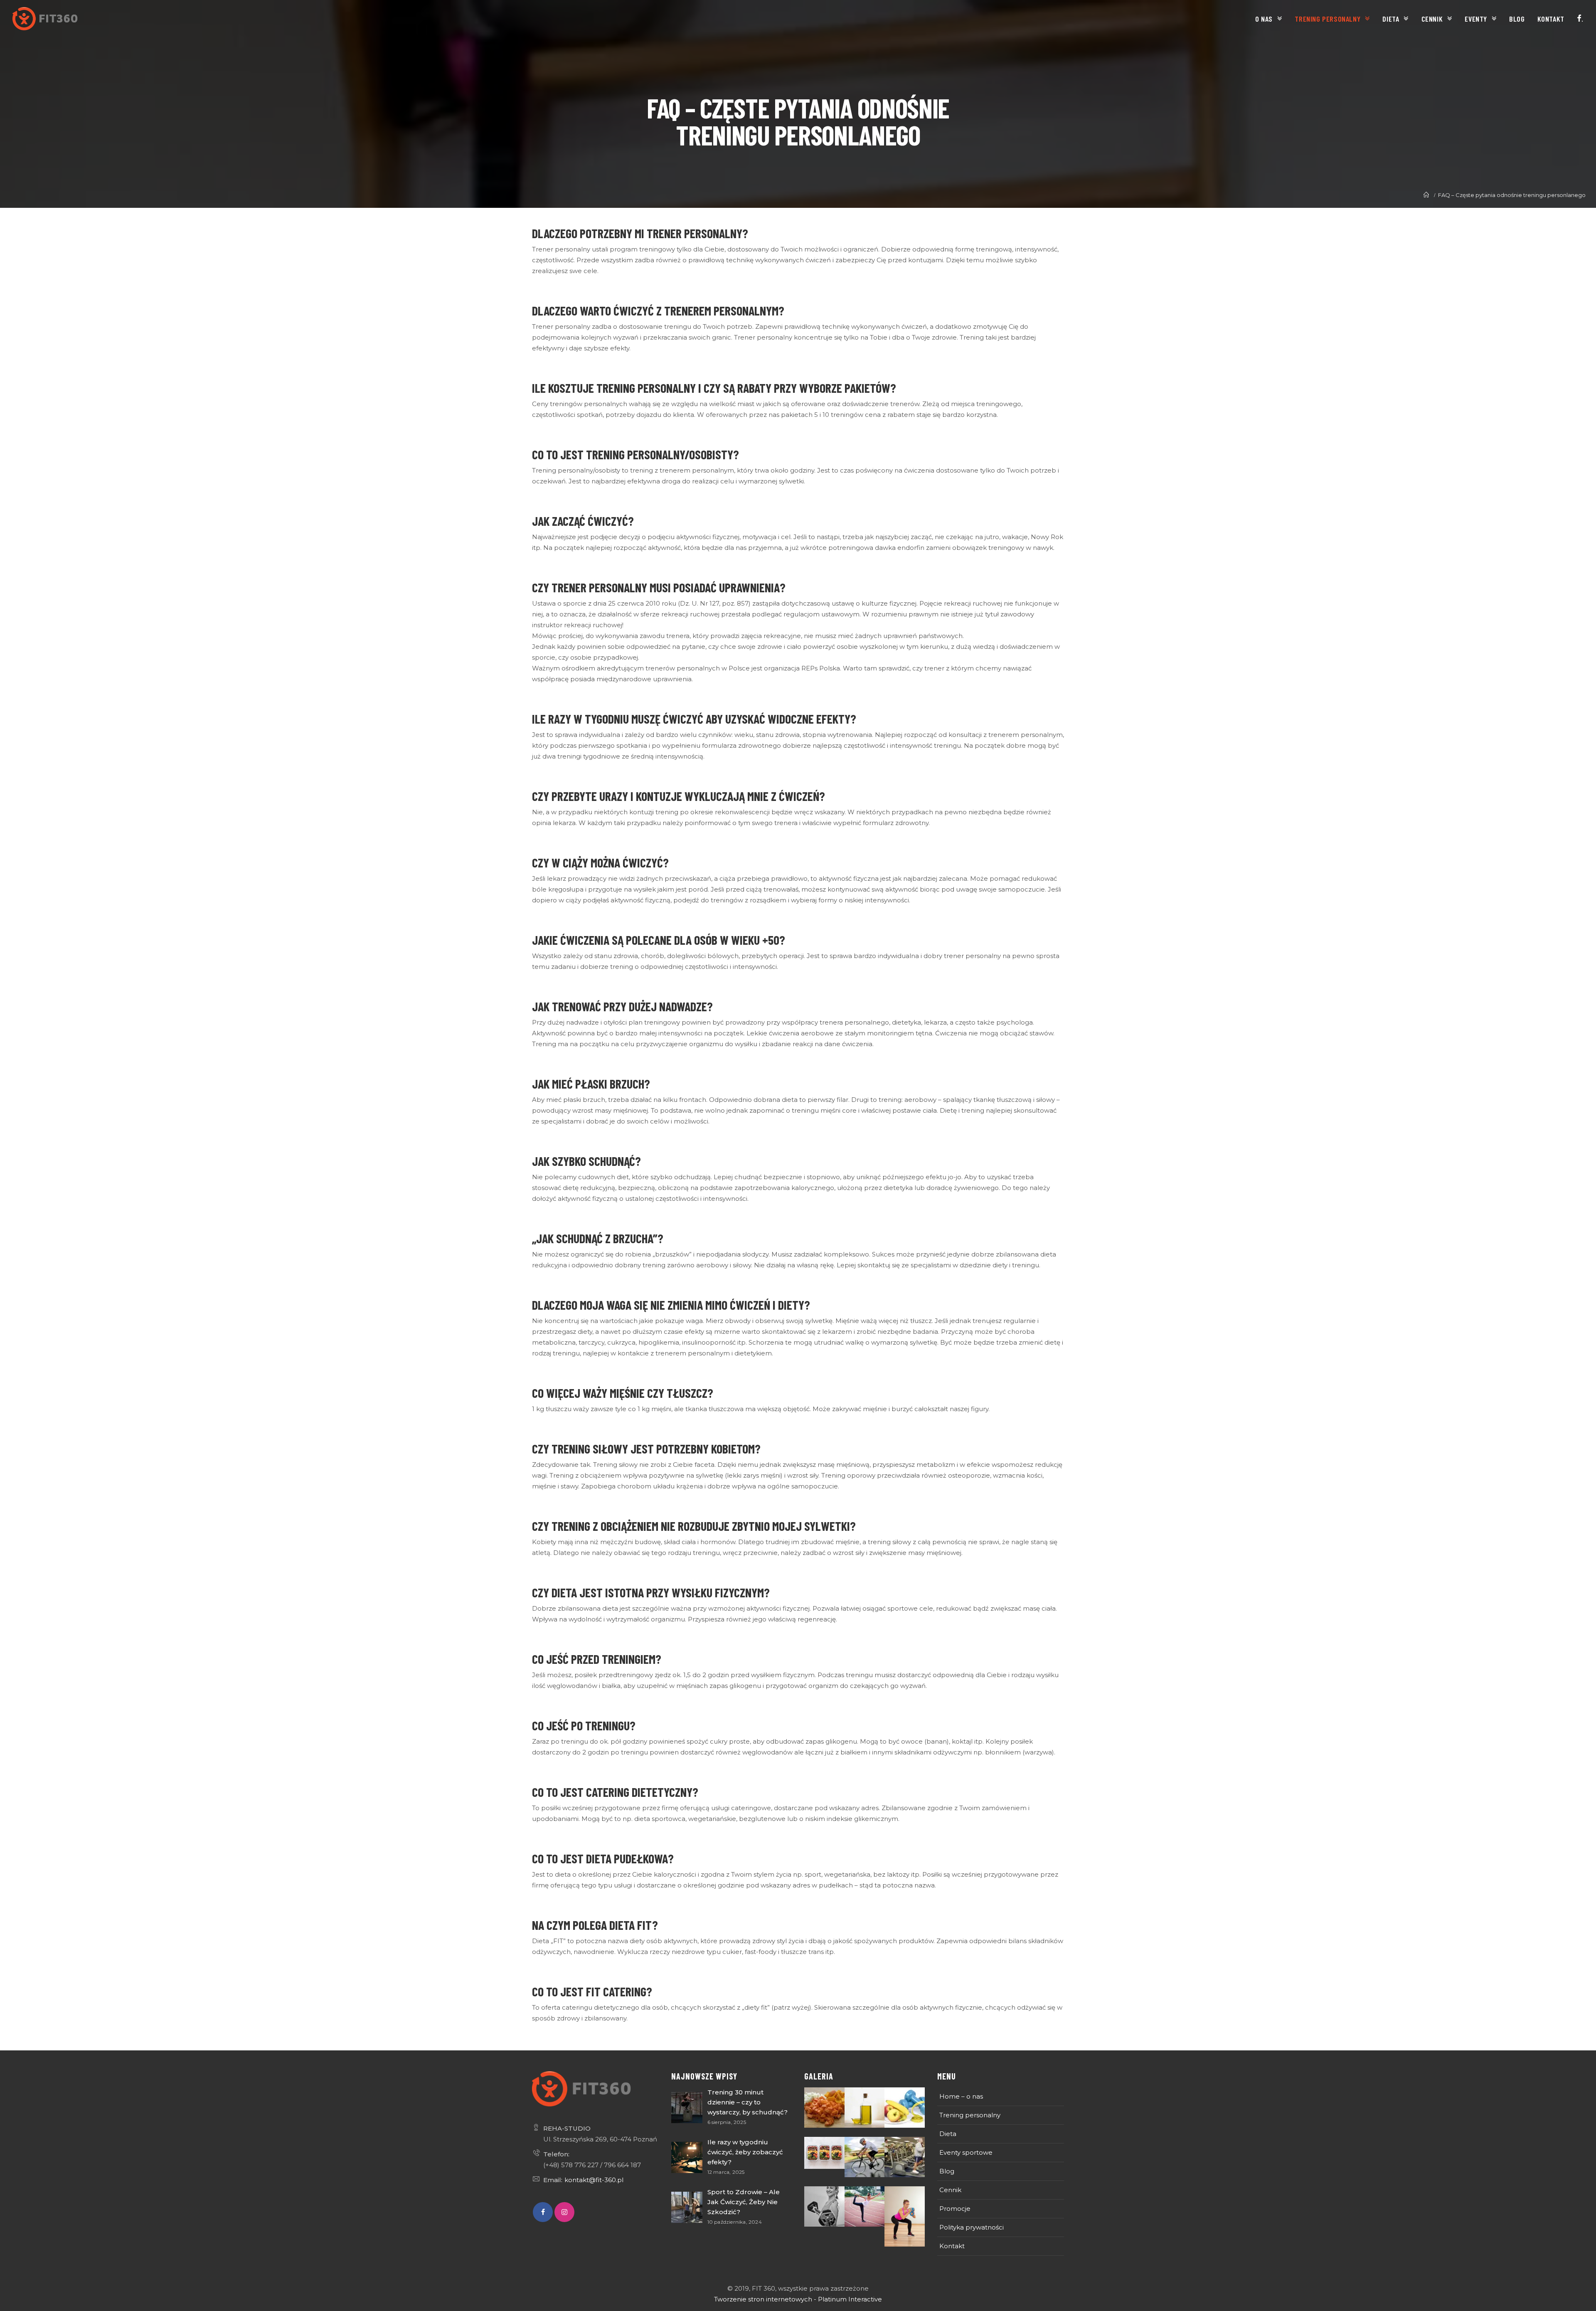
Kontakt (952, 2246)
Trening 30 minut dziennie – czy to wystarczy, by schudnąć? (748, 2102)
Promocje (955, 2209)
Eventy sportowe (966, 2152)
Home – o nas (961, 2096)
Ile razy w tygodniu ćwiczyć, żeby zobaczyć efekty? (745, 2152)
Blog (947, 2171)
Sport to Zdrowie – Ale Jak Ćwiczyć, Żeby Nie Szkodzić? (744, 2202)
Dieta (948, 2134)
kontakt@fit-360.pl (594, 2180)
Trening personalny (970, 2115)
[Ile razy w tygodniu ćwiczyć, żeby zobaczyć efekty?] (687, 2157)
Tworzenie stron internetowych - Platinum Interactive (798, 2299)
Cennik (950, 2190)
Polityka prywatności (972, 2227)
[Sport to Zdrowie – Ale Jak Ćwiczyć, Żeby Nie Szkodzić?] (687, 2207)
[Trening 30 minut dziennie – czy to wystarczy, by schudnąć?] (687, 2108)
